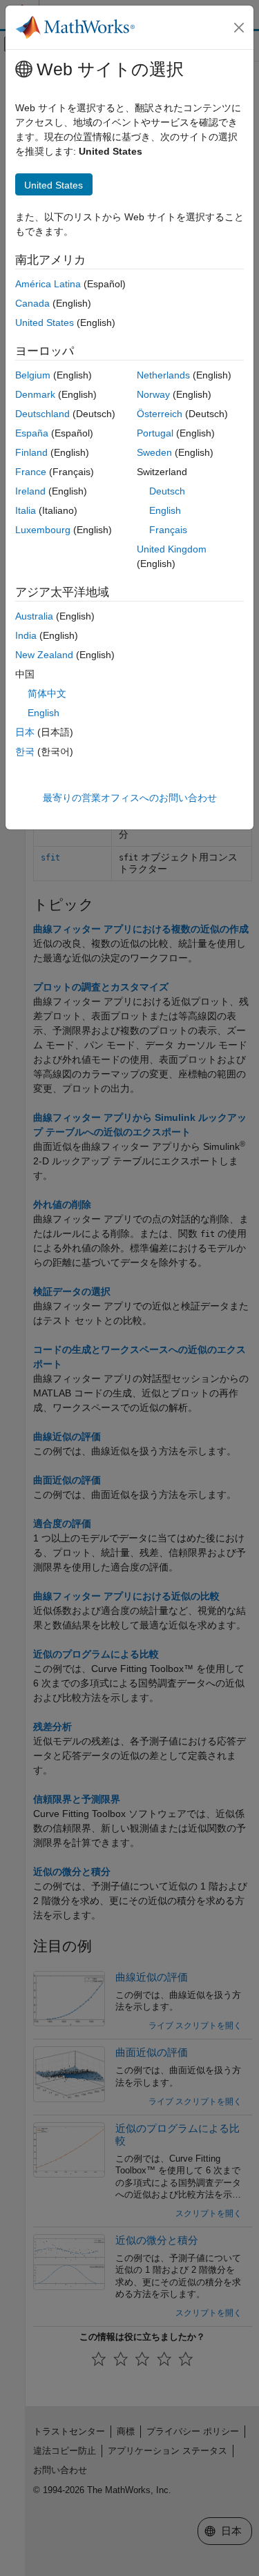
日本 (25, 732)
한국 (25, 751)
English (165, 510)
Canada (32, 303)
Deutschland (42, 414)
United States (45, 323)
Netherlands (163, 375)
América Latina (48, 284)
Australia (34, 616)
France (31, 472)
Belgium (33, 375)
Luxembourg (43, 530)
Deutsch (167, 491)
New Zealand (44, 655)
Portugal (155, 433)
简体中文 (47, 693)
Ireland (30, 491)
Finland (31, 452)
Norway (153, 394)
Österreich (160, 414)
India (26, 635)
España (32, 433)
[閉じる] (239, 28)
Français (168, 530)
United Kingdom (172, 549)
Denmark (35, 394)
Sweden (154, 452)
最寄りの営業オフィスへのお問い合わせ (130, 798)
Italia (26, 510)
